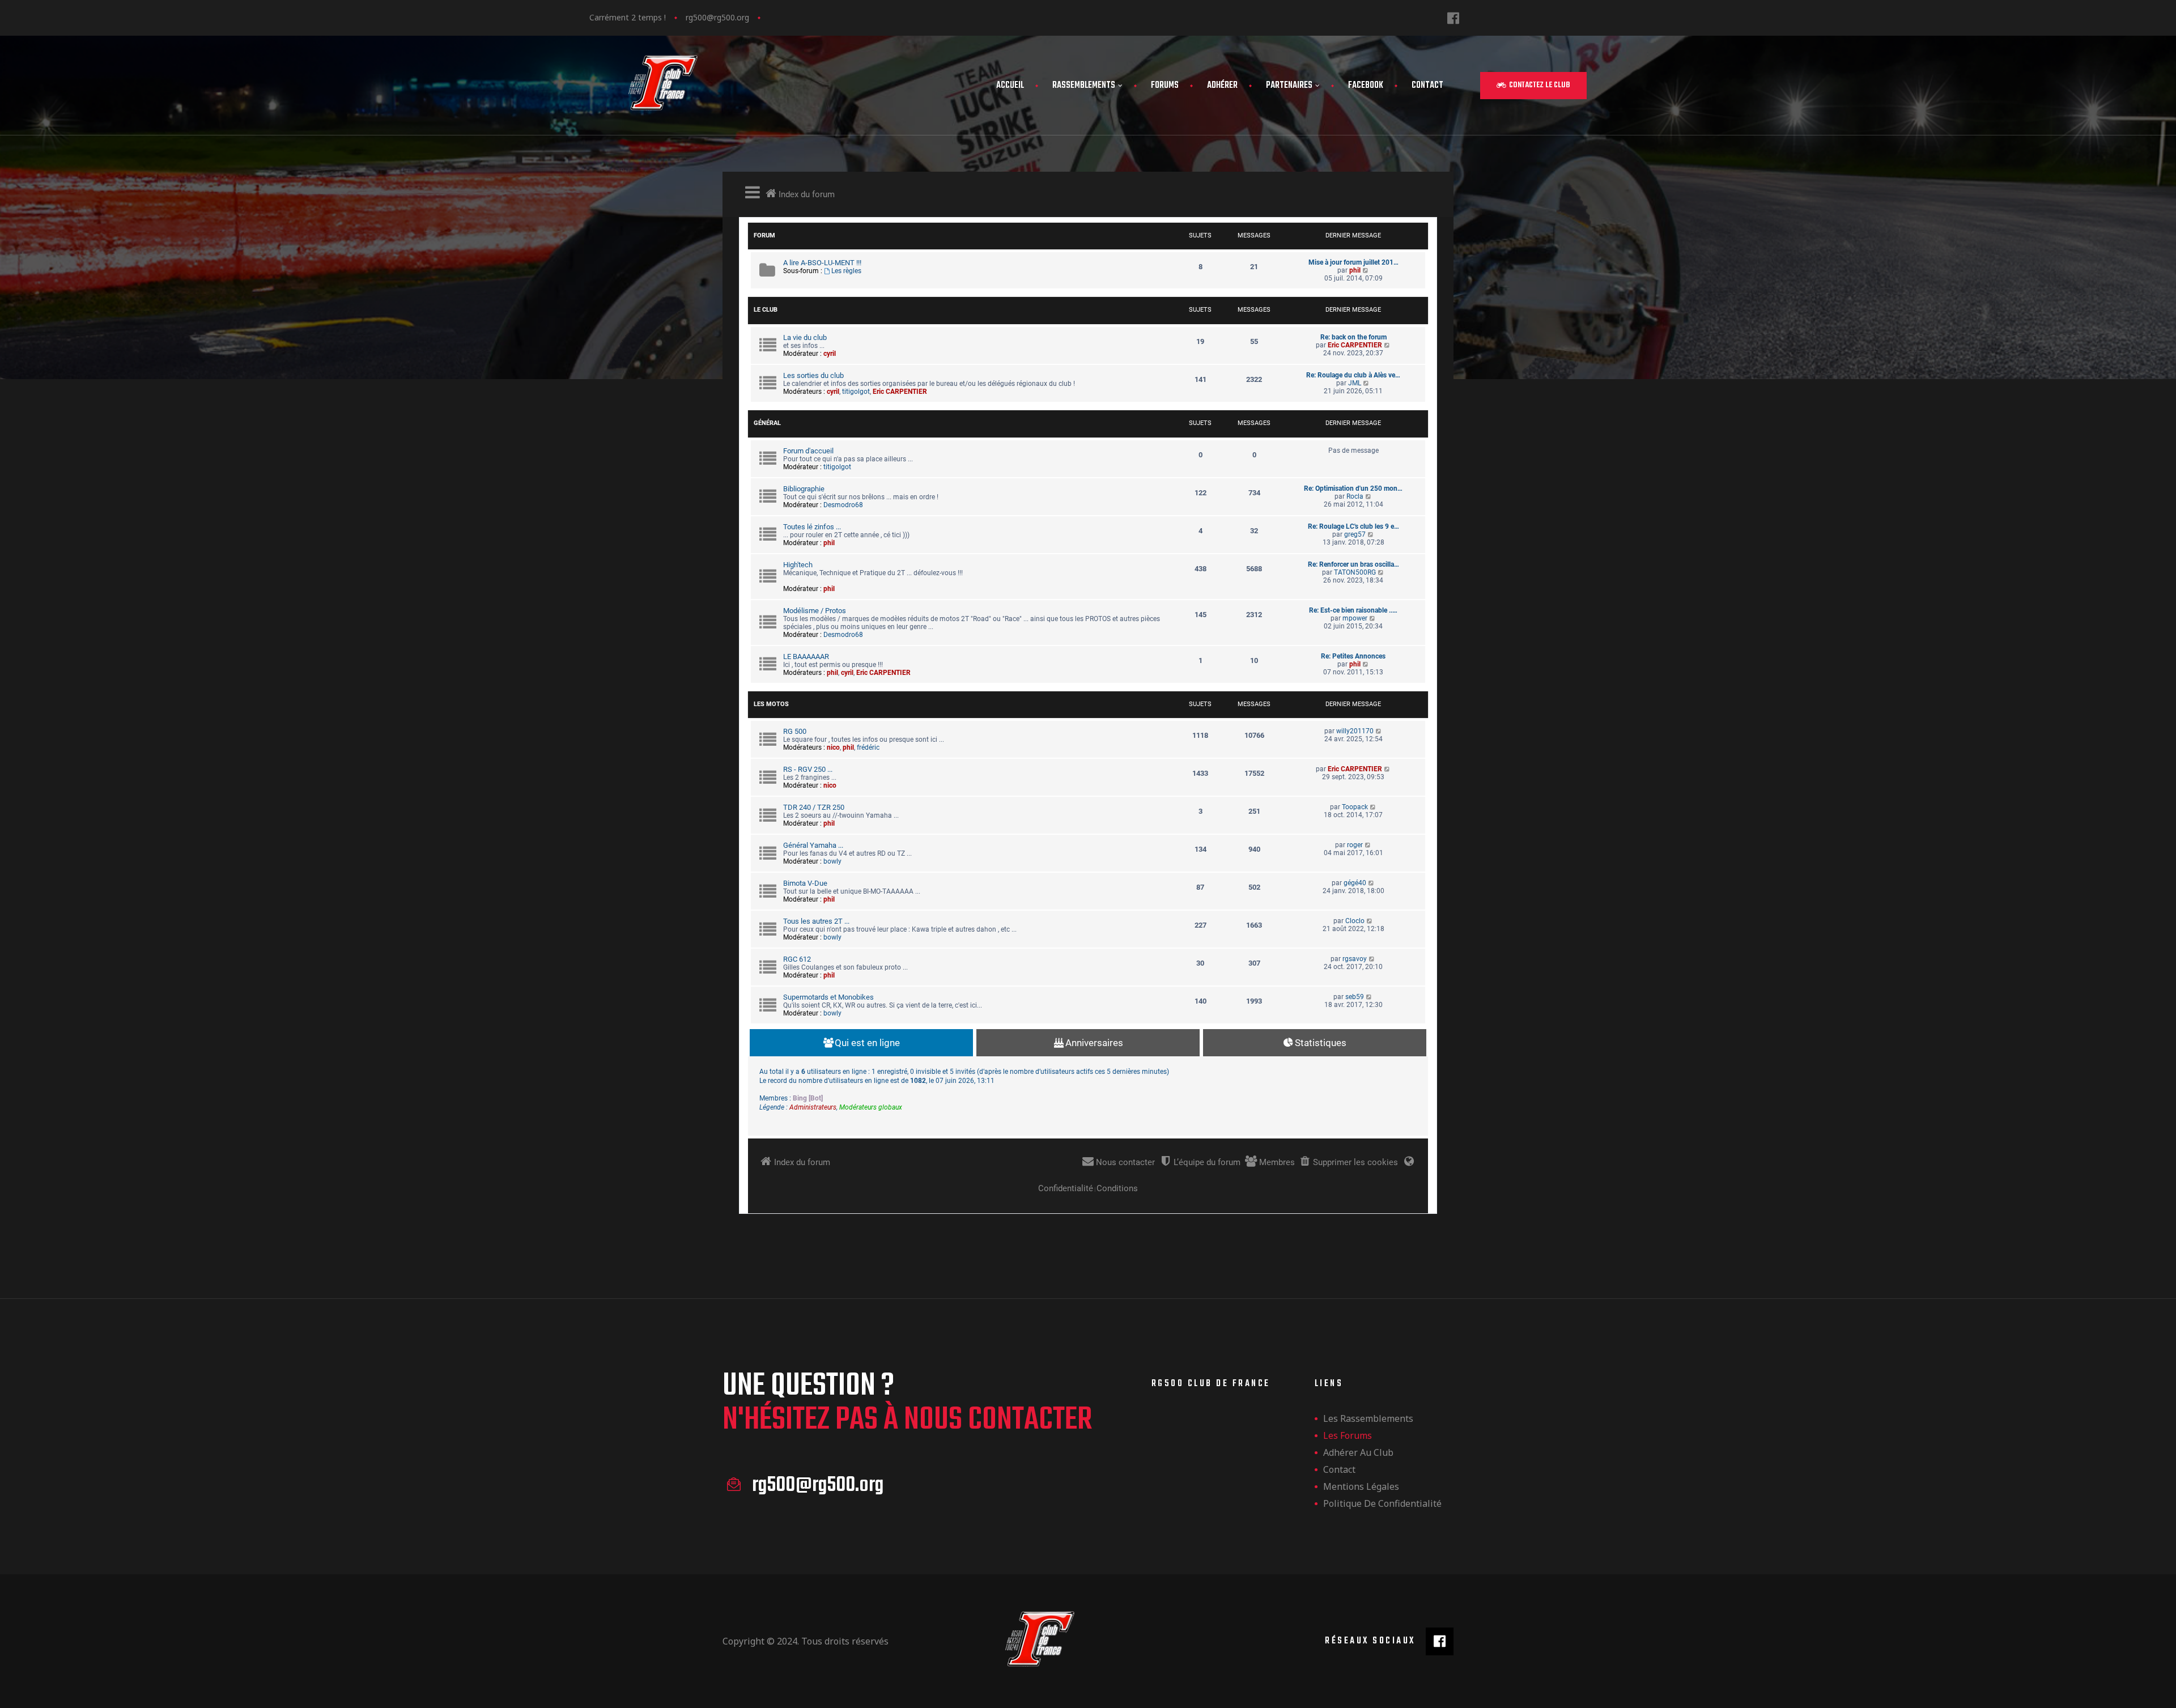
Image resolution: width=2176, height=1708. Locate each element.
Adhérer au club (1358, 1452)
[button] (1533, 86)
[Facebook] (1453, 18)
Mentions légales (1361, 1486)
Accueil (1010, 86)
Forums (1165, 86)
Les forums (1348, 1435)
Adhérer (1222, 86)
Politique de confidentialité (1382, 1503)
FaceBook (1366, 86)
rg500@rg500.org (717, 17)
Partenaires (1289, 86)
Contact (1427, 86)
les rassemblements (1368, 1418)
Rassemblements (1084, 86)
